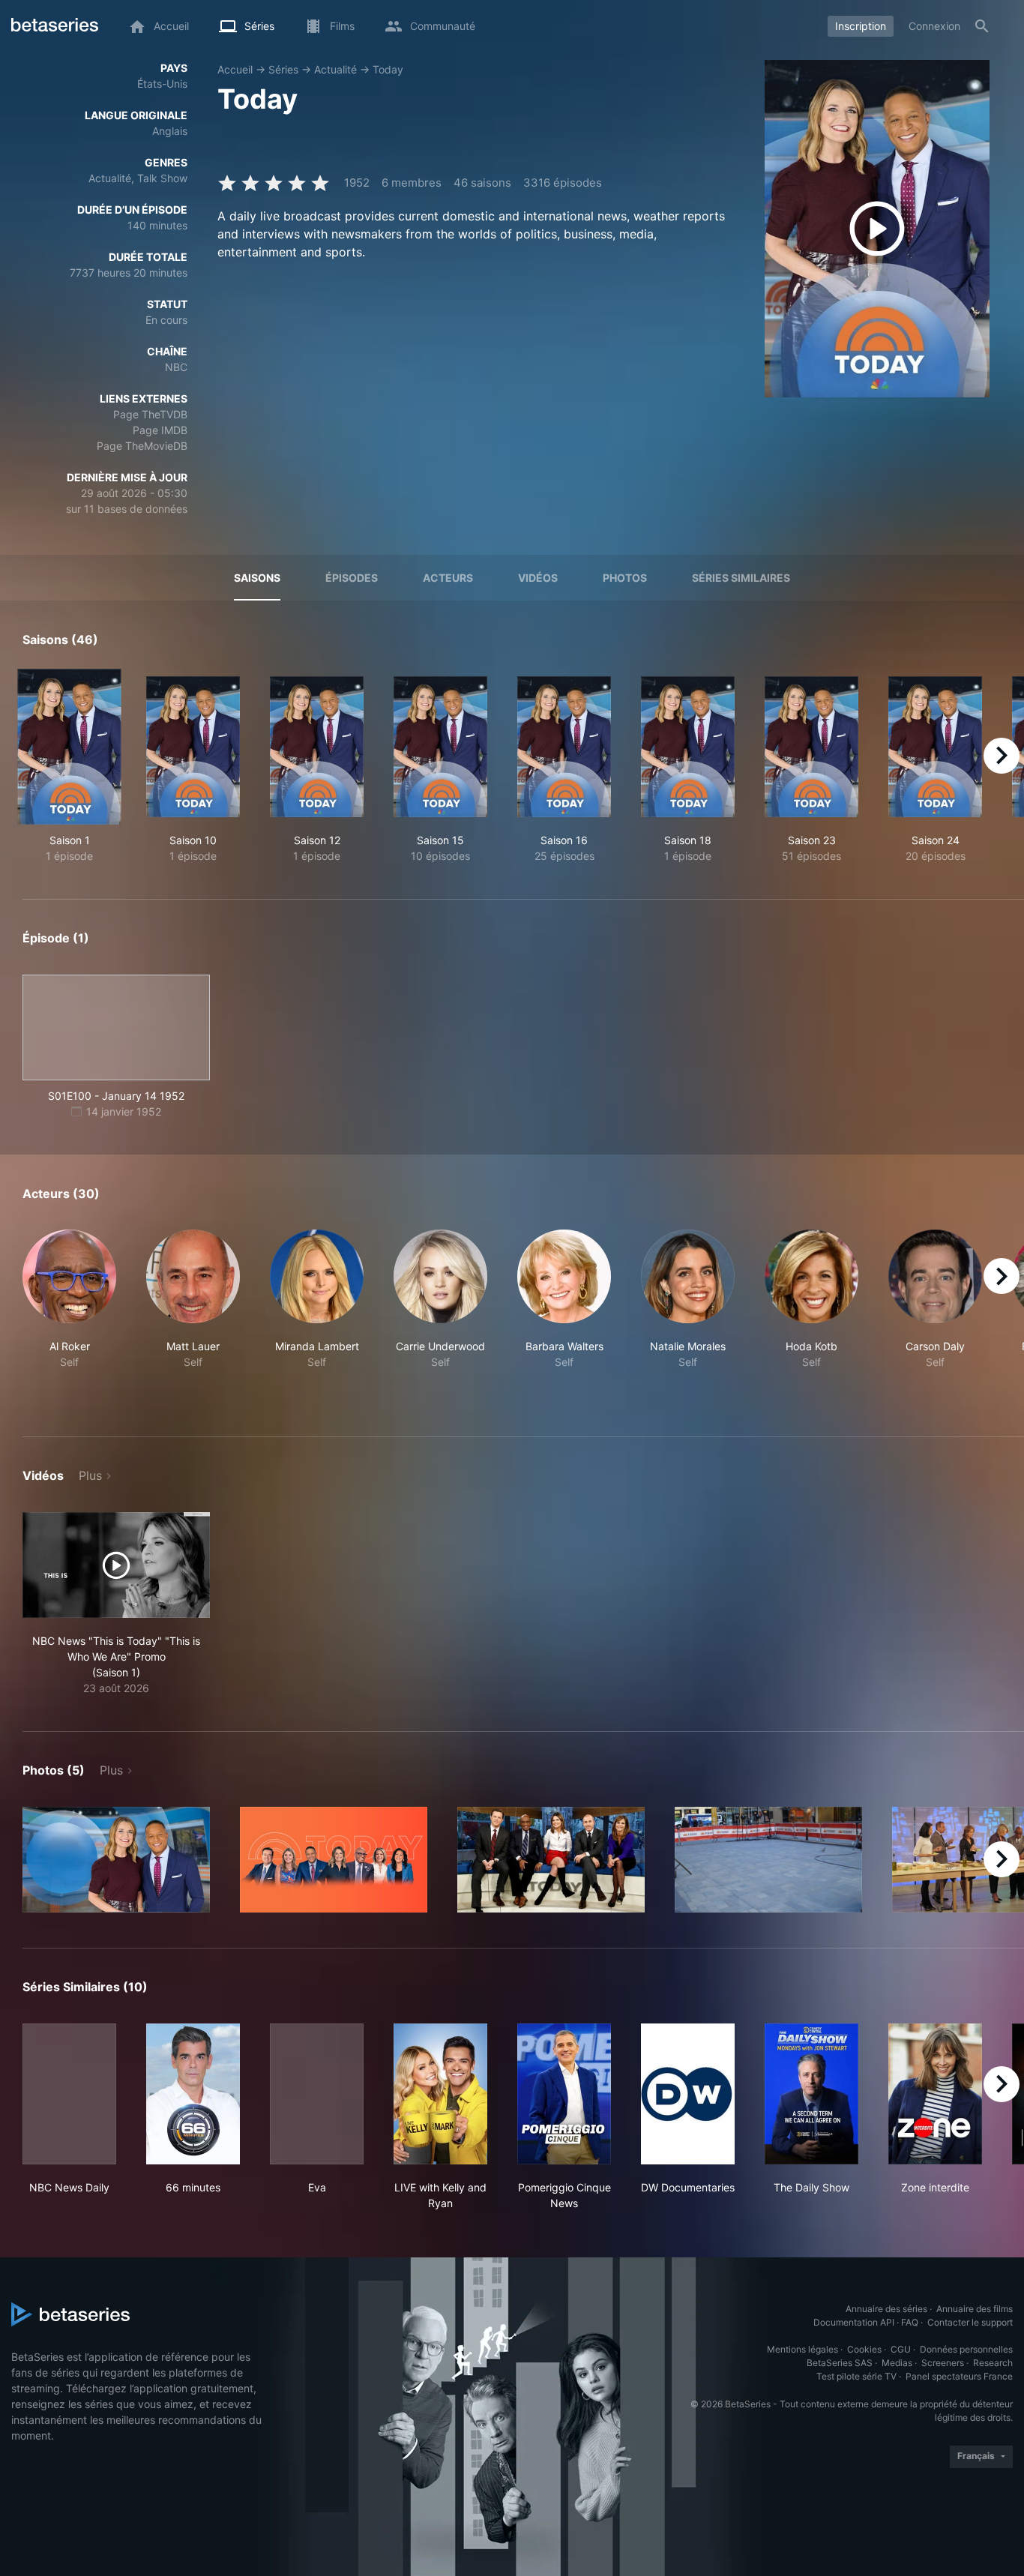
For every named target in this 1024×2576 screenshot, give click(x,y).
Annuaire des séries (886, 2309)
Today (388, 69)
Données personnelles (966, 2349)
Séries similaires (741, 578)
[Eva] (317, 2094)
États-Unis (162, 84)
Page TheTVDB (150, 414)
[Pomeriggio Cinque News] (564, 2094)
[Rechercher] (982, 26)
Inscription (861, 26)
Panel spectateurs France (959, 2376)
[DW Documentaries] (688, 2094)
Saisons (257, 578)
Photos (625, 578)
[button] (69, 1315)
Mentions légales (802, 2349)
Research (993, 2363)
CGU (901, 2349)
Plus (90, 1475)
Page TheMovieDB (142, 446)
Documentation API (854, 2322)
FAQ (910, 2322)
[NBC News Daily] (69, 2094)
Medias (897, 2363)
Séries (283, 69)
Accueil (235, 69)
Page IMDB (160, 430)
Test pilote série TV (856, 2376)
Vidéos (538, 578)
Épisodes (352, 578)
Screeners (943, 2363)
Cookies (864, 2349)
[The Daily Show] (811, 2094)
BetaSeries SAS (840, 2363)
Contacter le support (970, 2322)
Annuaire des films (975, 2309)
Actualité (335, 69)
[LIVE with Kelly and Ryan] (440, 2094)
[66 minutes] (193, 2094)
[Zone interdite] (935, 2094)
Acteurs (448, 578)
